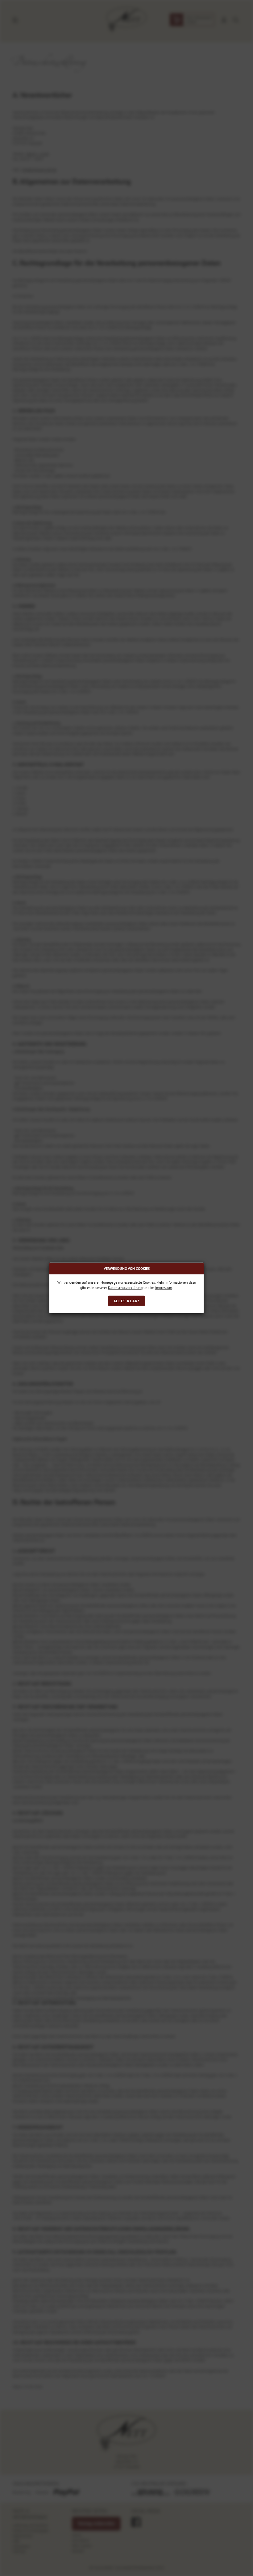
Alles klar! (127, 1301)
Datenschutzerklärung (125, 1288)
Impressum (164, 1288)
